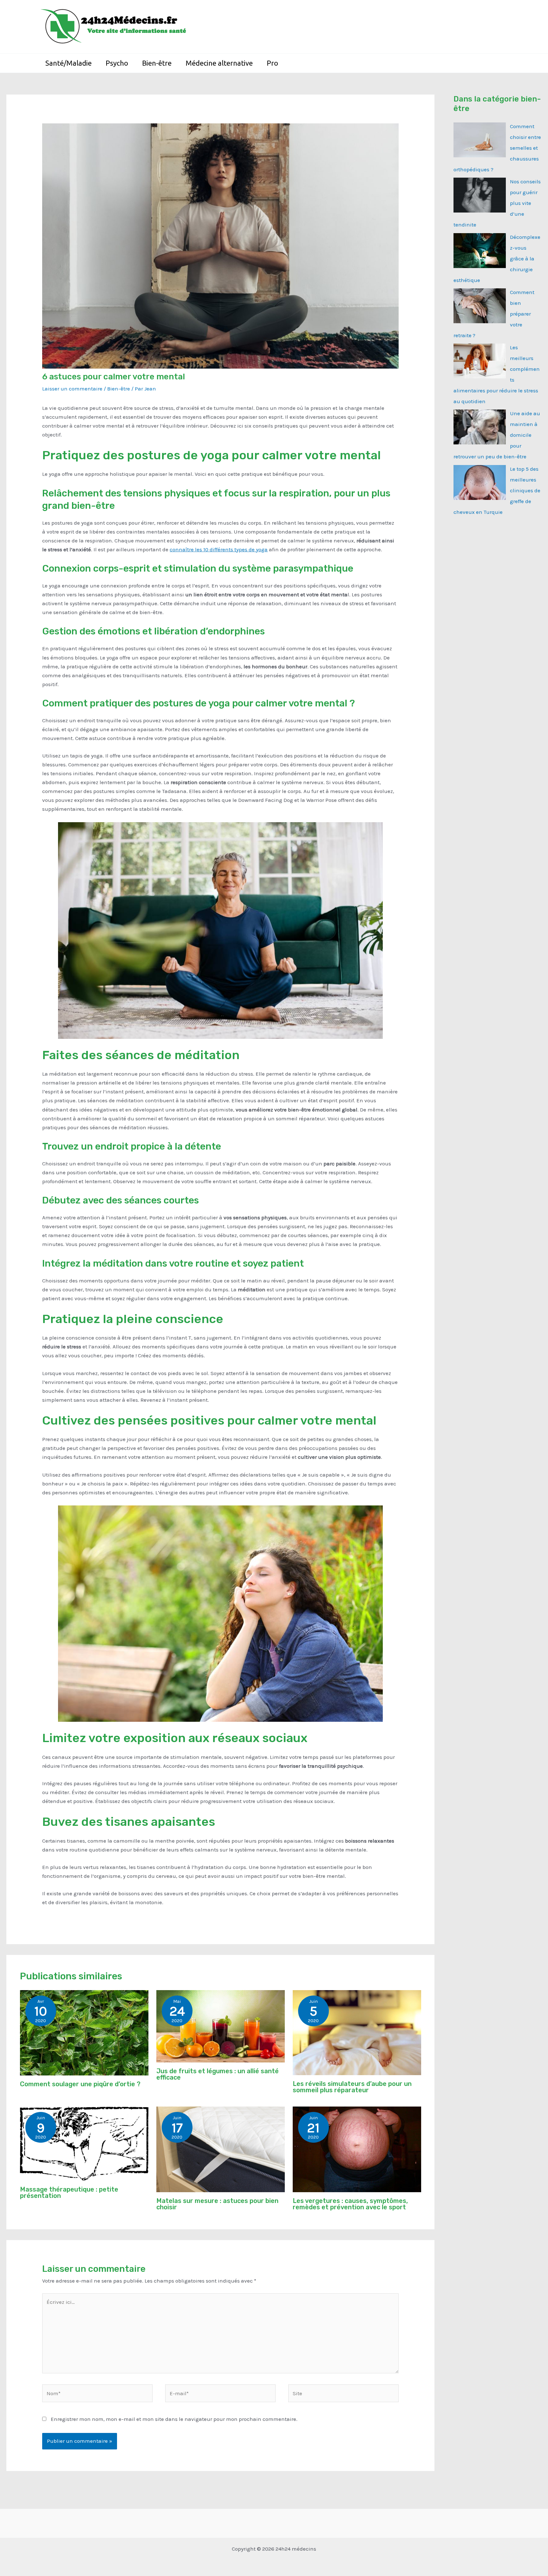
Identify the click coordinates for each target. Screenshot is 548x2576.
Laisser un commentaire (72, 389)
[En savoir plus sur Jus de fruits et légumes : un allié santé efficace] (221, 2026)
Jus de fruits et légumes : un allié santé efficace (218, 2074)
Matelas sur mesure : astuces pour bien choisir (217, 2204)
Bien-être (119, 389)
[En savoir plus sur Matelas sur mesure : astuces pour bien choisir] (221, 2149)
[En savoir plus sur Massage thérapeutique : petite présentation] (84, 2143)
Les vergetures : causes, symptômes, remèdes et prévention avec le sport (350, 2204)
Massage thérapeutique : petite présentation (69, 2193)
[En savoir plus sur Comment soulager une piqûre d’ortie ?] (84, 2032)
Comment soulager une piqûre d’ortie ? (80, 2084)
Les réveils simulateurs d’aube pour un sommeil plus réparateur (352, 2087)
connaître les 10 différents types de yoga (219, 549)
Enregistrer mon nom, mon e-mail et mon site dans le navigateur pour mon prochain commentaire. (174, 2419)
